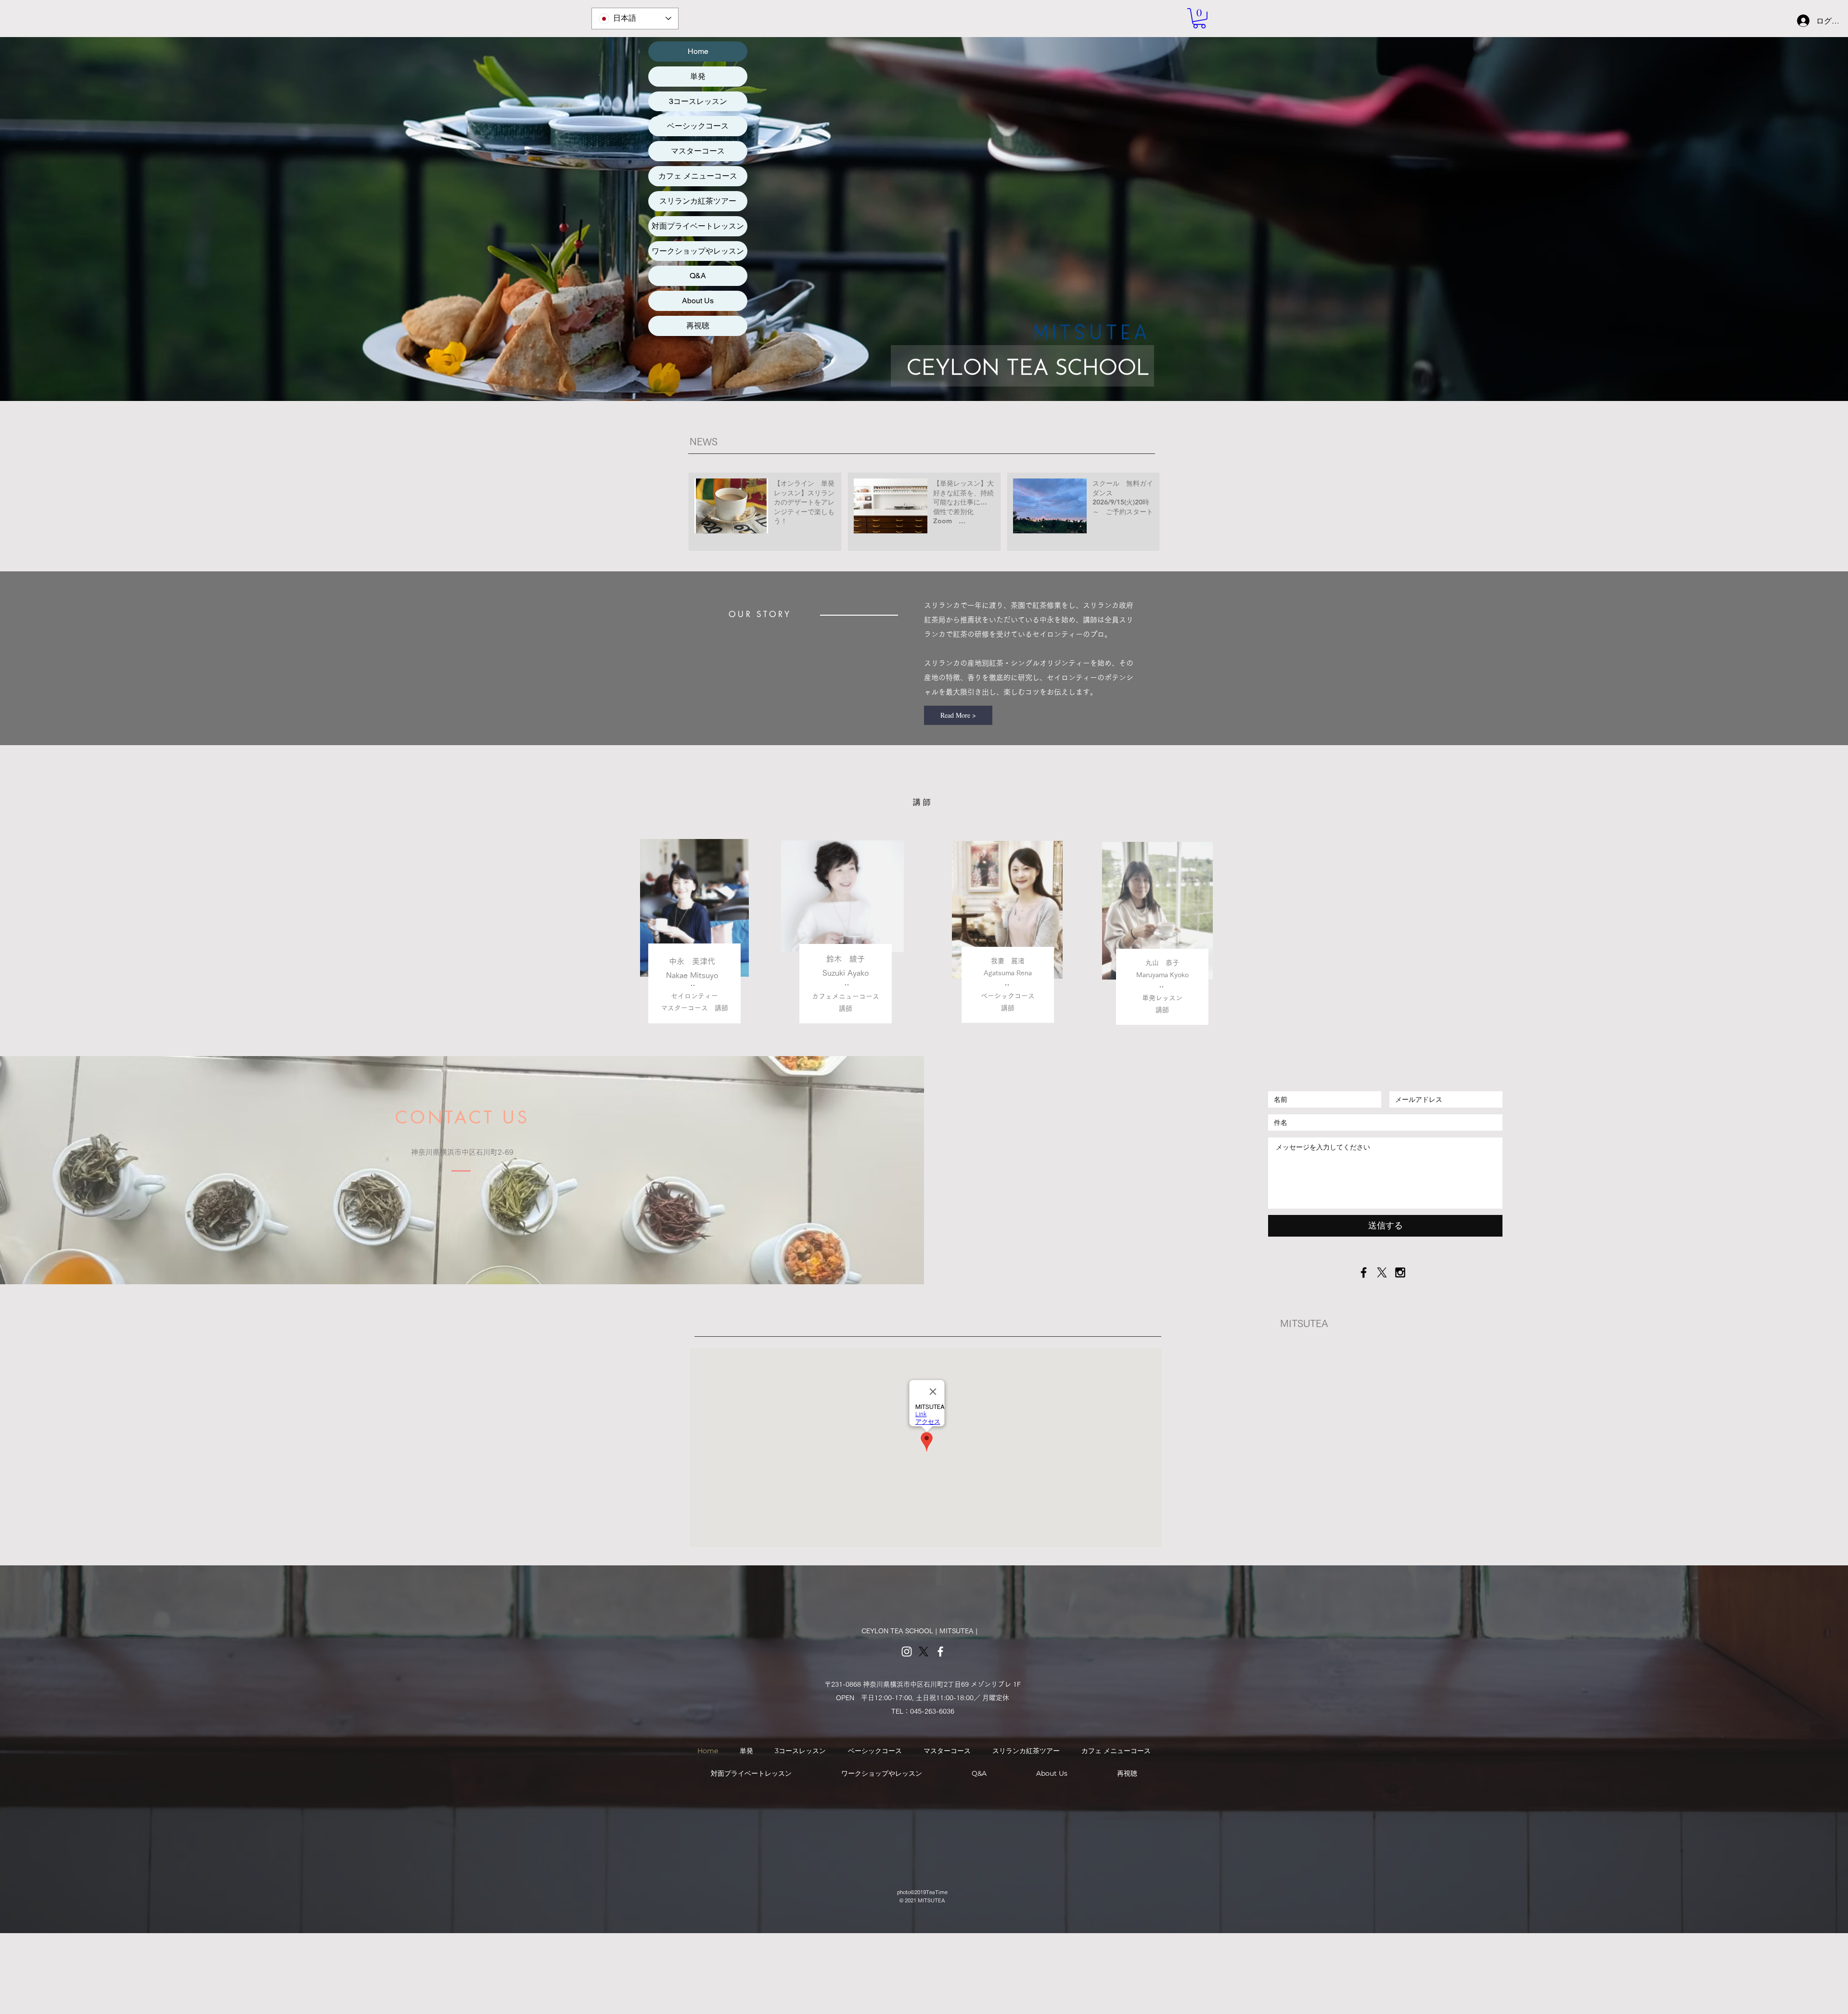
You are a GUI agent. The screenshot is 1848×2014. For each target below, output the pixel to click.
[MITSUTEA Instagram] (907, 1652)
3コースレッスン (698, 101)
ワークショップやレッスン (698, 251)
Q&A (698, 276)
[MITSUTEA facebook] (940, 1652)
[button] (1199, 18)
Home (698, 51)
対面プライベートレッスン (698, 226)
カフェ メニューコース (698, 176)
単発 (698, 76)
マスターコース (698, 151)
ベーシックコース (698, 126)
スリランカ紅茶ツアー (698, 201)
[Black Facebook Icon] (1364, 1272)
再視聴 (698, 326)
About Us (698, 301)
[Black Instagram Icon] (1400, 1272)
